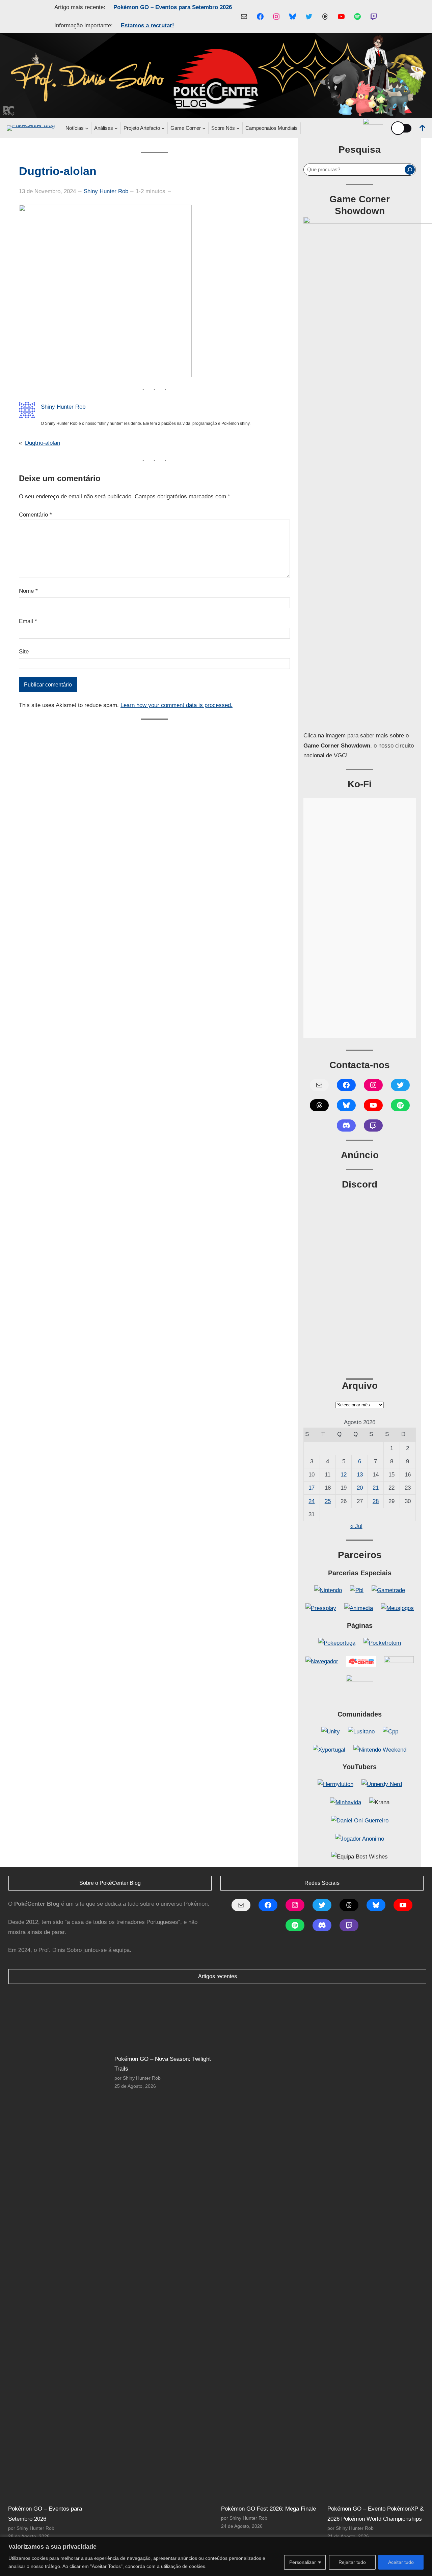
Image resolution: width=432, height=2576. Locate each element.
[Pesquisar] (410, 170)
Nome (28, 591)
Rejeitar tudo (352, 2562)
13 (360, 1475)
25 (328, 1501)
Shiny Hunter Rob (106, 191)
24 (312, 1501)
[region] (216, 2556)
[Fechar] (425, 2542)
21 (376, 1488)
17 (312, 1488)
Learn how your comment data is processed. (177, 705)
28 (376, 1501)
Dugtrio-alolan (43, 443)
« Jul (356, 1526)
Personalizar (303, 2562)
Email (28, 621)
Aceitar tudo (401, 2562)
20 (360, 1488)
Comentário (35, 515)
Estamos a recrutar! (147, 25)
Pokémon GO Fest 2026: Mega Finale (268, 2509)
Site (24, 652)
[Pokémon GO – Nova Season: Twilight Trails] (164, 2020)
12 (344, 1475)
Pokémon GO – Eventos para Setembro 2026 (173, 7)
